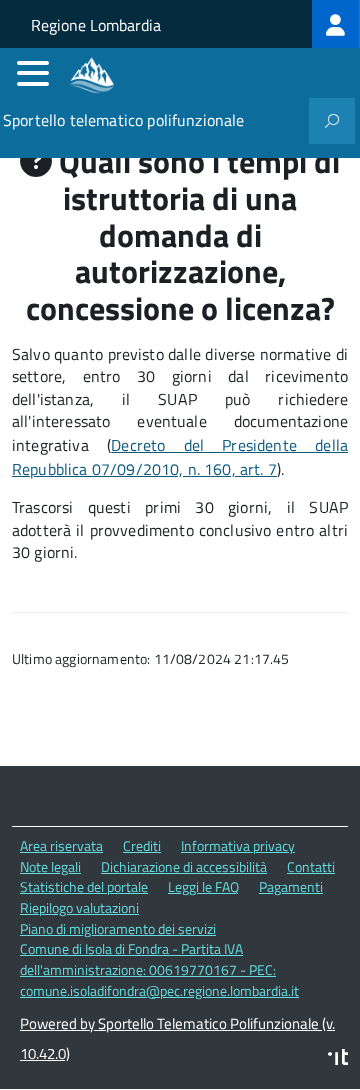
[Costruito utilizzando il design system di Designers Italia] (338, 1059)
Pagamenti (291, 886)
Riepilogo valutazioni (79, 907)
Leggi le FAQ (203, 886)
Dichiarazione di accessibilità (184, 866)
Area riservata (61, 845)
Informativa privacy (238, 845)
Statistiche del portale (84, 886)
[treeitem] (336, 24)
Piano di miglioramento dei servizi (118, 928)
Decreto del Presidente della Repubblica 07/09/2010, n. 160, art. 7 (180, 457)
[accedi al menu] (33, 73)
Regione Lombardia (96, 25)
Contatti (311, 866)
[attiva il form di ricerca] (332, 121)
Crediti (142, 845)
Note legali (50, 866)
